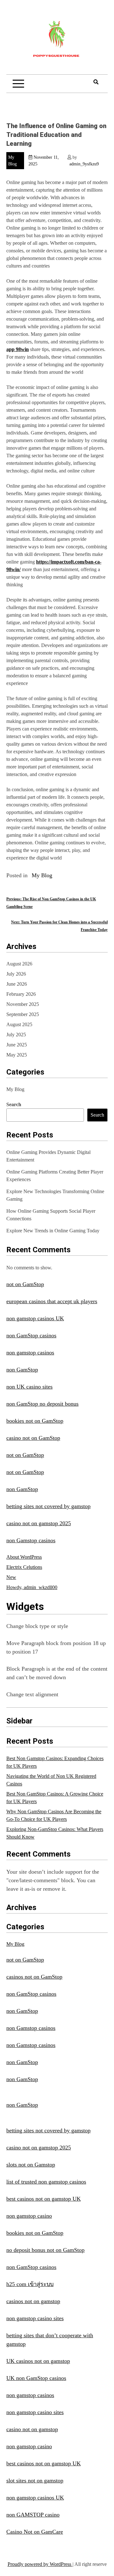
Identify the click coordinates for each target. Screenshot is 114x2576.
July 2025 (16, 1035)
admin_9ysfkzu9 (84, 164)
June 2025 (17, 1045)
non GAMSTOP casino (33, 2515)
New (11, 1577)
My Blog (42, 875)
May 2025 (17, 1055)
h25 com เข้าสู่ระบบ (30, 2284)
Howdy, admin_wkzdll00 (32, 1587)
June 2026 (17, 984)
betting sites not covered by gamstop (48, 1506)
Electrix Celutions (24, 1567)
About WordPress (24, 1557)
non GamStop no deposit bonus (42, 1404)
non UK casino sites (29, 1387)
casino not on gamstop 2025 (39, 1523)
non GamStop (22, 1370)
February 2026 (21, 994)
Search (14, 1104)
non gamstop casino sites (35, 2318)
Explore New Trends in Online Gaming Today (53, 1231)
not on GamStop (25, 1284)
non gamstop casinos (30, 1353)
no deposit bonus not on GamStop (45, 2250)
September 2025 (23, 1014)
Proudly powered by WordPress (40, 2564)
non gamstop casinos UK (35, 1318)
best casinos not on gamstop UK (44, 2199)
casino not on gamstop (32, 2429)
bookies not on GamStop (35, 1421)
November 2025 (23, 1004)
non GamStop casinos (31, 1335)
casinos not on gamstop (33, 2301)
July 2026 (16, 974)
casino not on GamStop (33, 1438)
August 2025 (19, 1024)
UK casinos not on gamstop (38, 2361)
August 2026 (19, 964)
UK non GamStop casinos (36, 2378)
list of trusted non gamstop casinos (46, 2182)
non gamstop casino (29, 2216)
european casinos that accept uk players (52, 1301)
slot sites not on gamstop (35, 2480)
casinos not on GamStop (34, 1977)
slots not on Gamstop (31, 2165)
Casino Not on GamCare (35, 2532)
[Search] (96, 82)
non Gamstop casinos (31, 1540)
